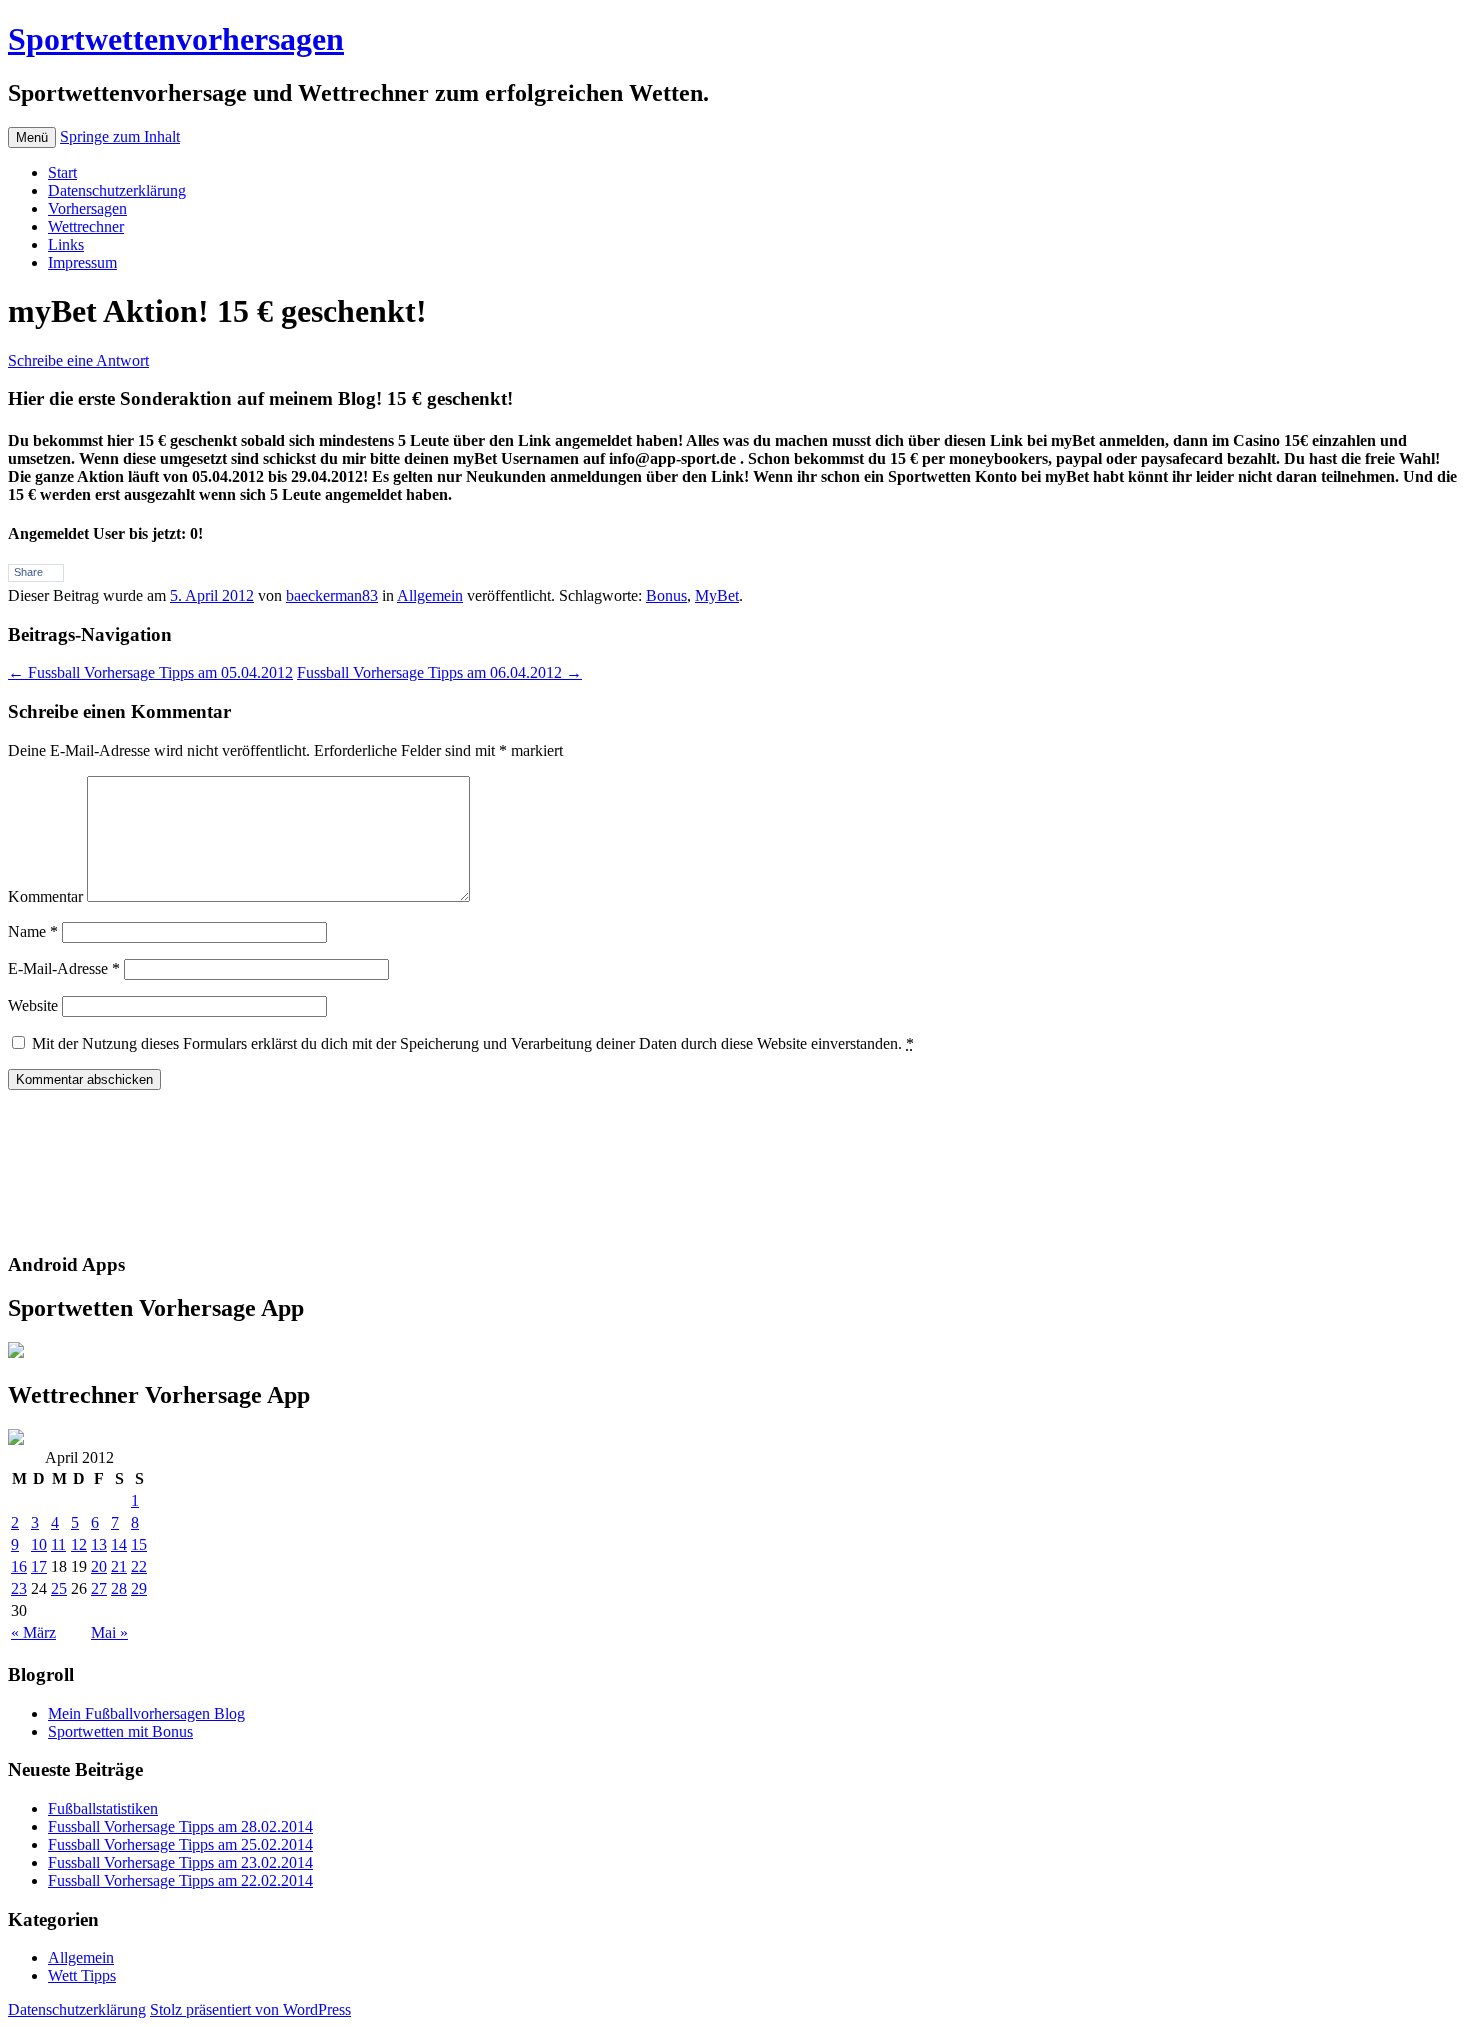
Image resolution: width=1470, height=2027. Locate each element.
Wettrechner (86, 226)
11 (58, 1544)
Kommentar (45, 896)
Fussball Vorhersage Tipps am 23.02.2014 (180, 1862)
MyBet (717, 595)
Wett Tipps (82, 1975)
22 (139, 1566)
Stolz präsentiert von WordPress (250, 2009)
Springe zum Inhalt (120, 136)
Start (62, 172)
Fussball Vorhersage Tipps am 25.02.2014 (180, 1844)
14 (119, 1544)
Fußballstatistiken (103, 1808)
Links (66, 244)
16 (19, 1566)
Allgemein (430, 595)
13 (99, 1544)
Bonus (666, 595)
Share (28, 572)
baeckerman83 (332, 595)
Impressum (82, 262)
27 (99, 1588)
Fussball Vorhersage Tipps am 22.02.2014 (180, 1880)
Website (33, 1005)
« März (33, 1632)
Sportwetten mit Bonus (120, 1731)
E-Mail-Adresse (64, 968)
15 (139, 1544)
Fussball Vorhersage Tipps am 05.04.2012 (150, 672)
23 (19, 1588)
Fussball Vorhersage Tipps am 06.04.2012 (439, 672)
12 (79, 1544)
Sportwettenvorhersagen (176, 39)
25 (59, 1588)
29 (139, 1588)
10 (39, 1544)
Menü (32, 137)
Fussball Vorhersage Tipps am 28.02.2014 (180, 1826)
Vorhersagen (87, 208)
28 (119, 1588)
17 (39, 1566)
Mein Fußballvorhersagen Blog (146, 1713)
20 (99, 1566)
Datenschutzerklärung (117, 190)
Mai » (109, 1632)
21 (119, 1566)
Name (33, 931)
